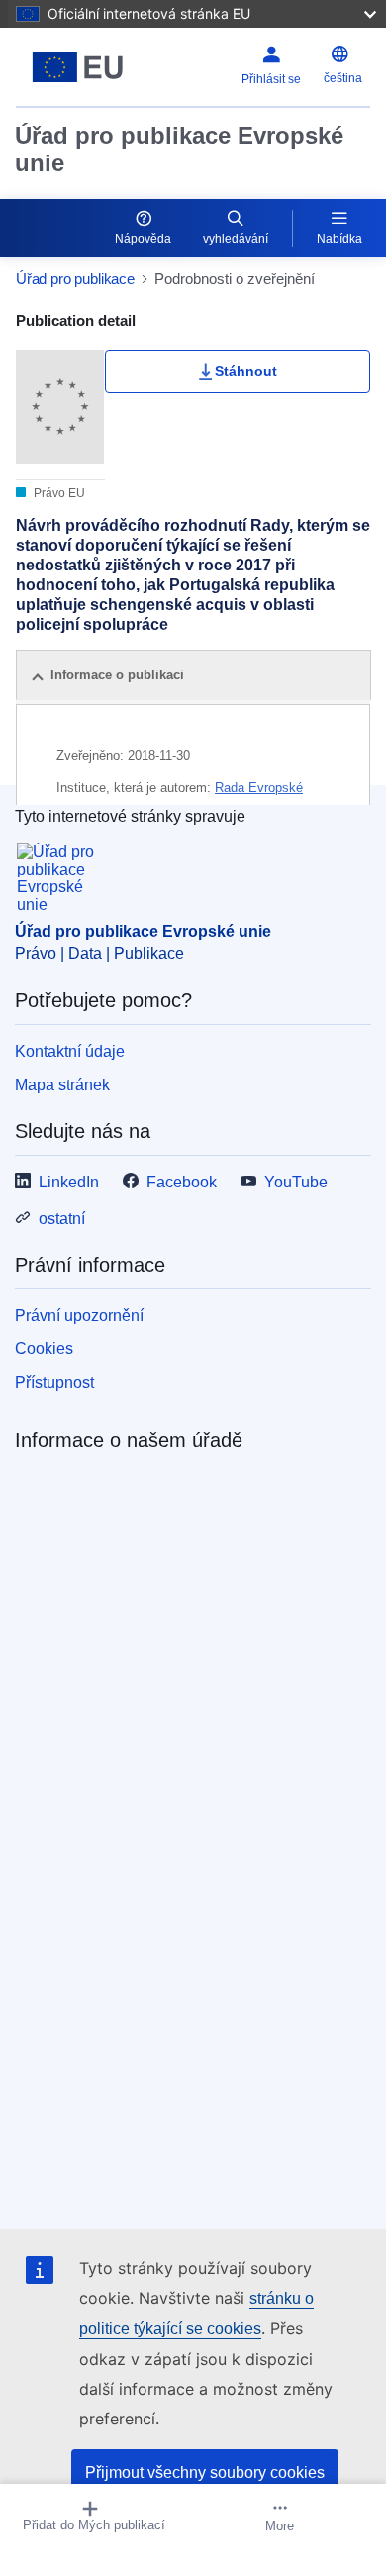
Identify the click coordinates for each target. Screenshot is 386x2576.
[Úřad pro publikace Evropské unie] (78, 67)
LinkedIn (69, 1182)
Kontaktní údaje (70, 1051)
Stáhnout (246, 371)
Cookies (44, 1348)
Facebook (182, 1182)
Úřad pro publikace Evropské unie (179, 149)
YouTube (296, 1182)
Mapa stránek (62, 1085)
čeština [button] (343, 78)
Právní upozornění (79, 1316)
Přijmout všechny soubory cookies (205, 2473)
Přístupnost (54, 1382)
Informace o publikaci (117, 675)
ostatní (62, 1219)
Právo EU (58, 493)
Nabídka (339, 239)
